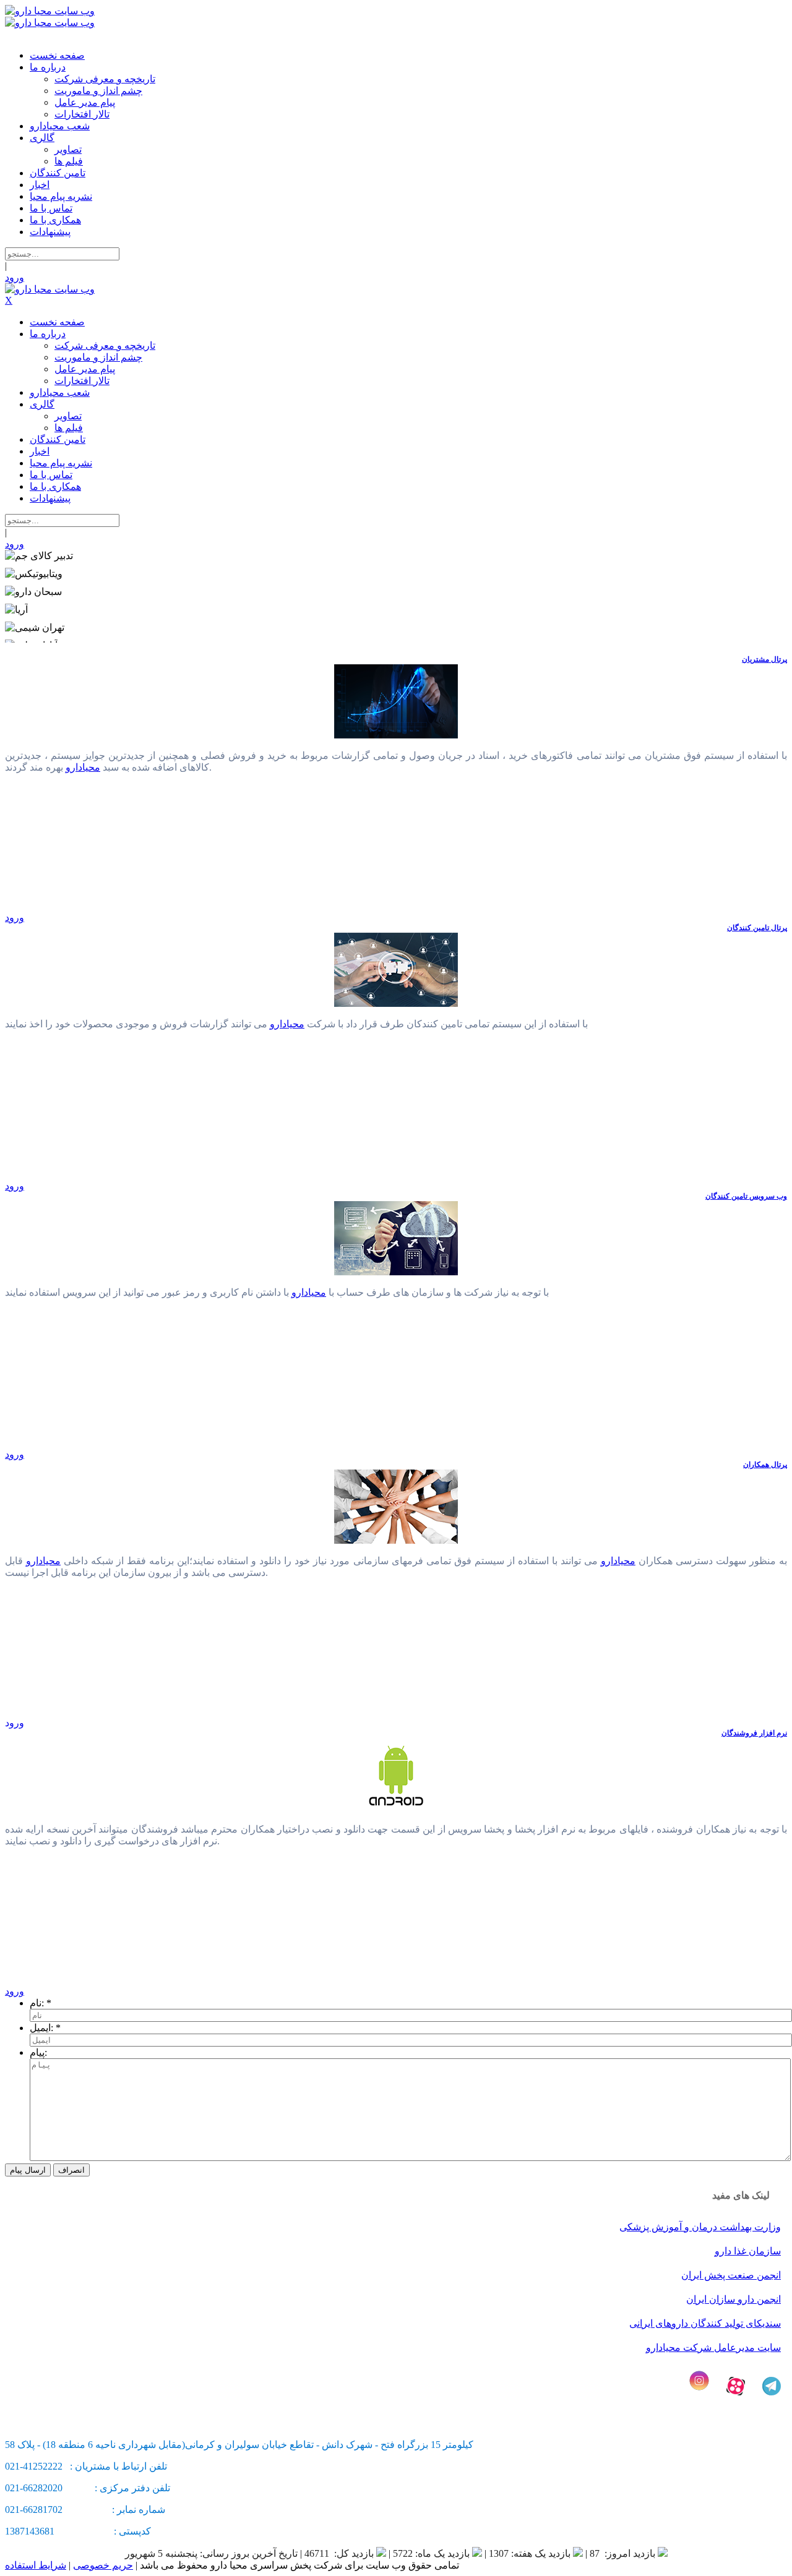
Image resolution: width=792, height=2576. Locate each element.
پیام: (38, 2052)
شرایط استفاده (36, 2565)
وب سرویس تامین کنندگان (746, 1196)
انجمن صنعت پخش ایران (731, 2275)
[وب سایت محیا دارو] (50, 11)
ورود (15, 277)
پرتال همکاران (765, 1465)
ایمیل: (41, 2028)
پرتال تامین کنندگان (757, 928)
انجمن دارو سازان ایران (734, 2299)
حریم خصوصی (103, 2565)
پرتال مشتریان (764, 659)
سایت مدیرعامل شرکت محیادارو (713, 2347)
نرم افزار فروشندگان (754, 1733)
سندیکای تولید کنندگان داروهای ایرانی (705, 2323)
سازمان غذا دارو (748, 2251)
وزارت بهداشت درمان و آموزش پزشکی (700, 2227)
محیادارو (83, 767)
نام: (37, 2003)
